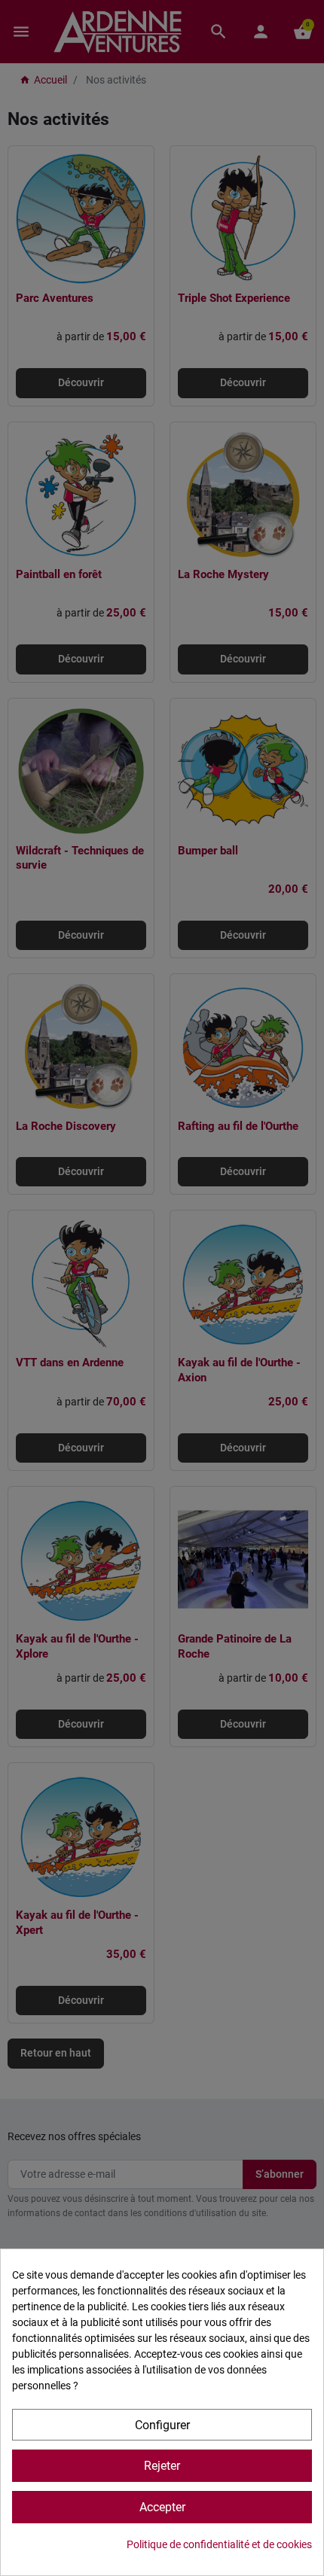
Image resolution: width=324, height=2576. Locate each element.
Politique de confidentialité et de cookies (219, 2544)
